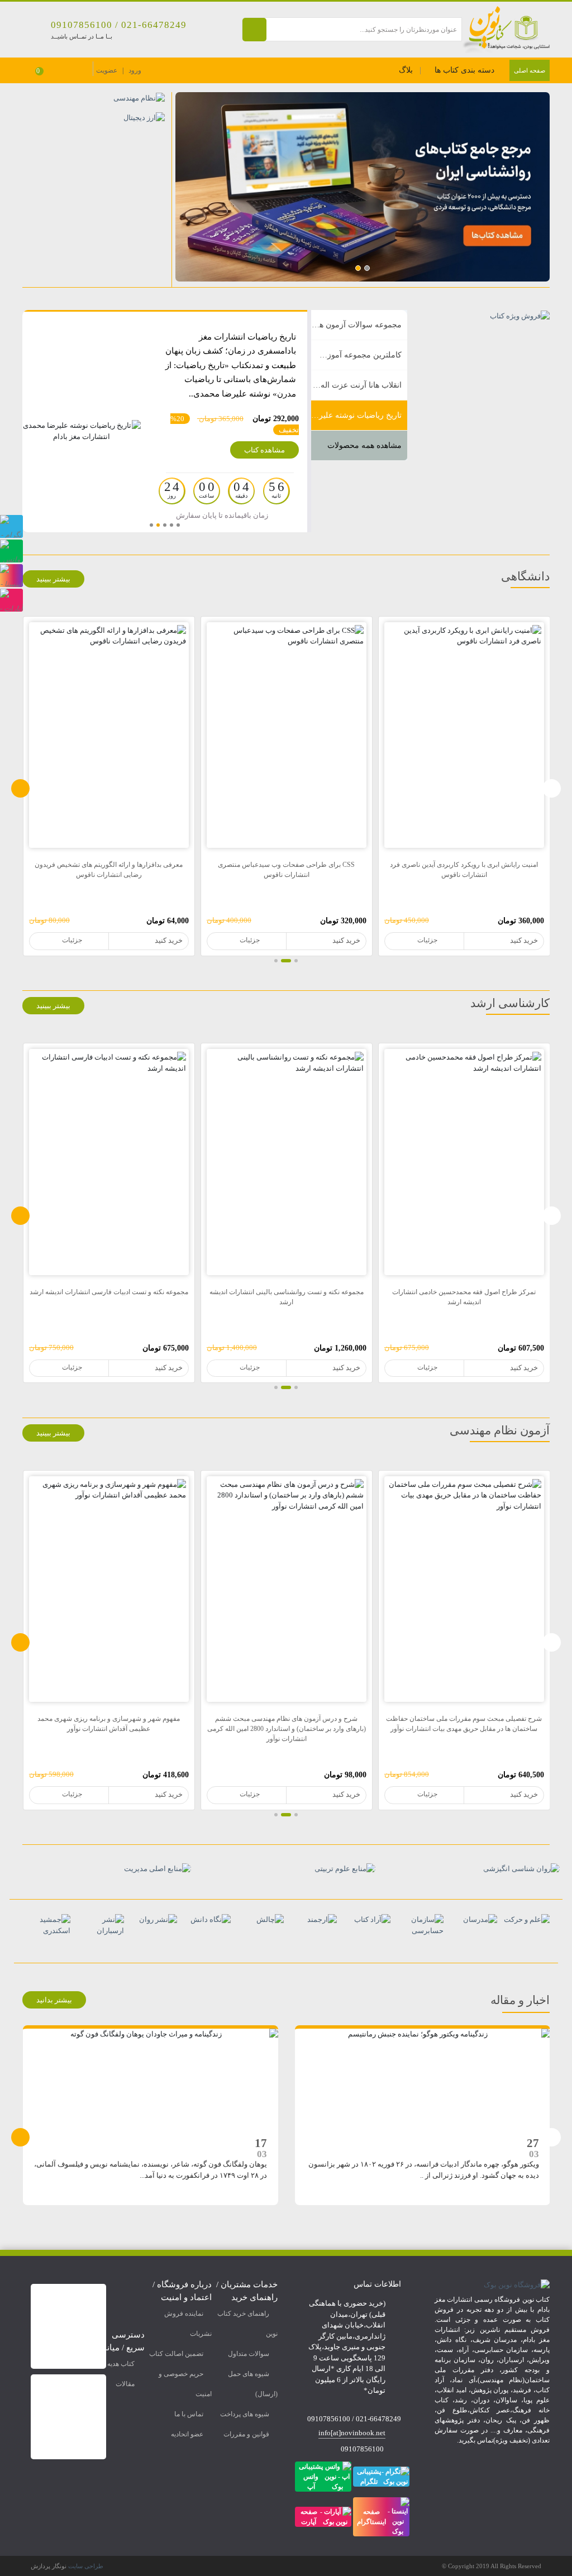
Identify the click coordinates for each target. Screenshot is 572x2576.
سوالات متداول (249, 2354)
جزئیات (427, 940)
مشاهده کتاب (264, 450)
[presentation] (20, 788)
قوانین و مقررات (246, 2434)
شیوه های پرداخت (245, 2414)
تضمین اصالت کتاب (176, 2354)
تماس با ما (189, 2414)
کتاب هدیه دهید (114, 2364)
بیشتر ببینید (53, 579)
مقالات (125, 2384)
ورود (135, 70)
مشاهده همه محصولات (364, 445)
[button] (367, 268)
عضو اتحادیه (187, 2434)
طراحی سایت (86, 2566)
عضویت (107, 70)
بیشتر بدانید (54, 2000)
